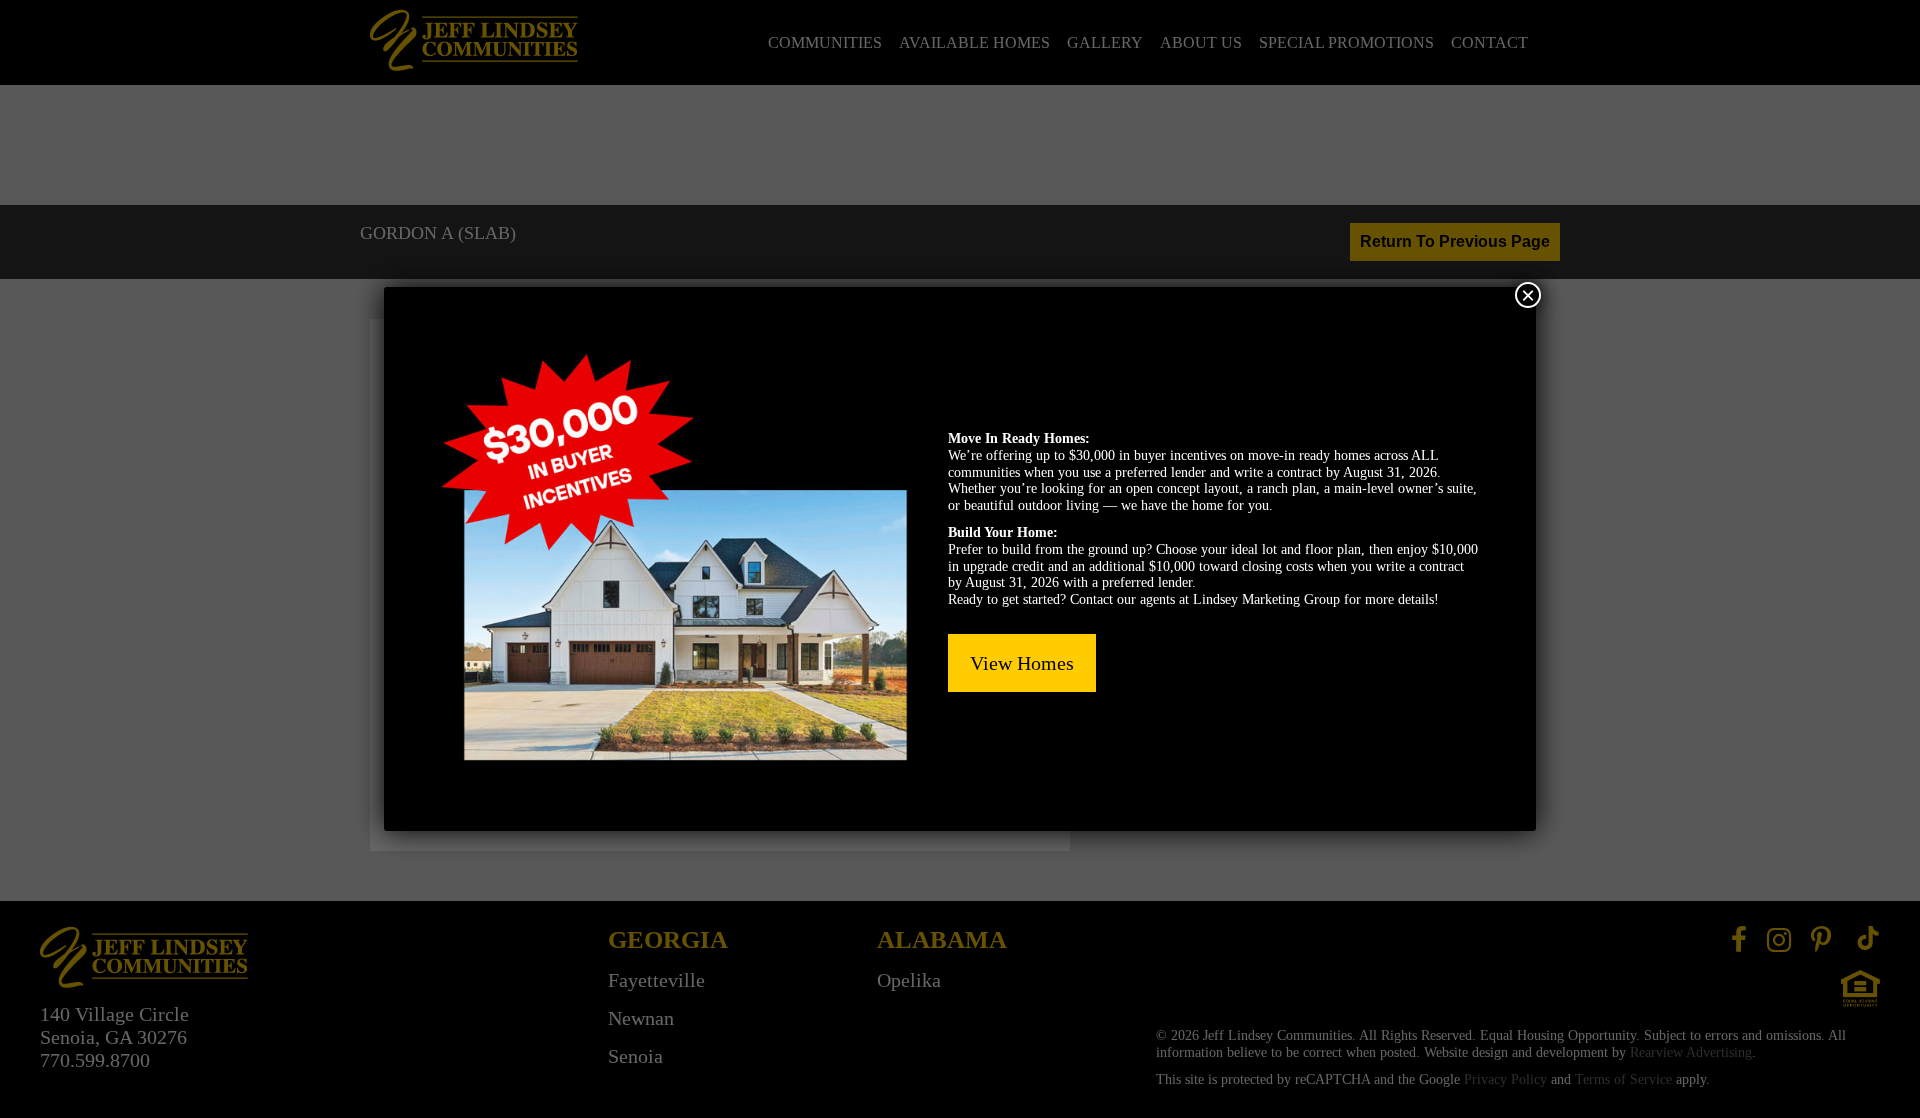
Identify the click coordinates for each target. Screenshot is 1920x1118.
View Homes (1022, 663)
